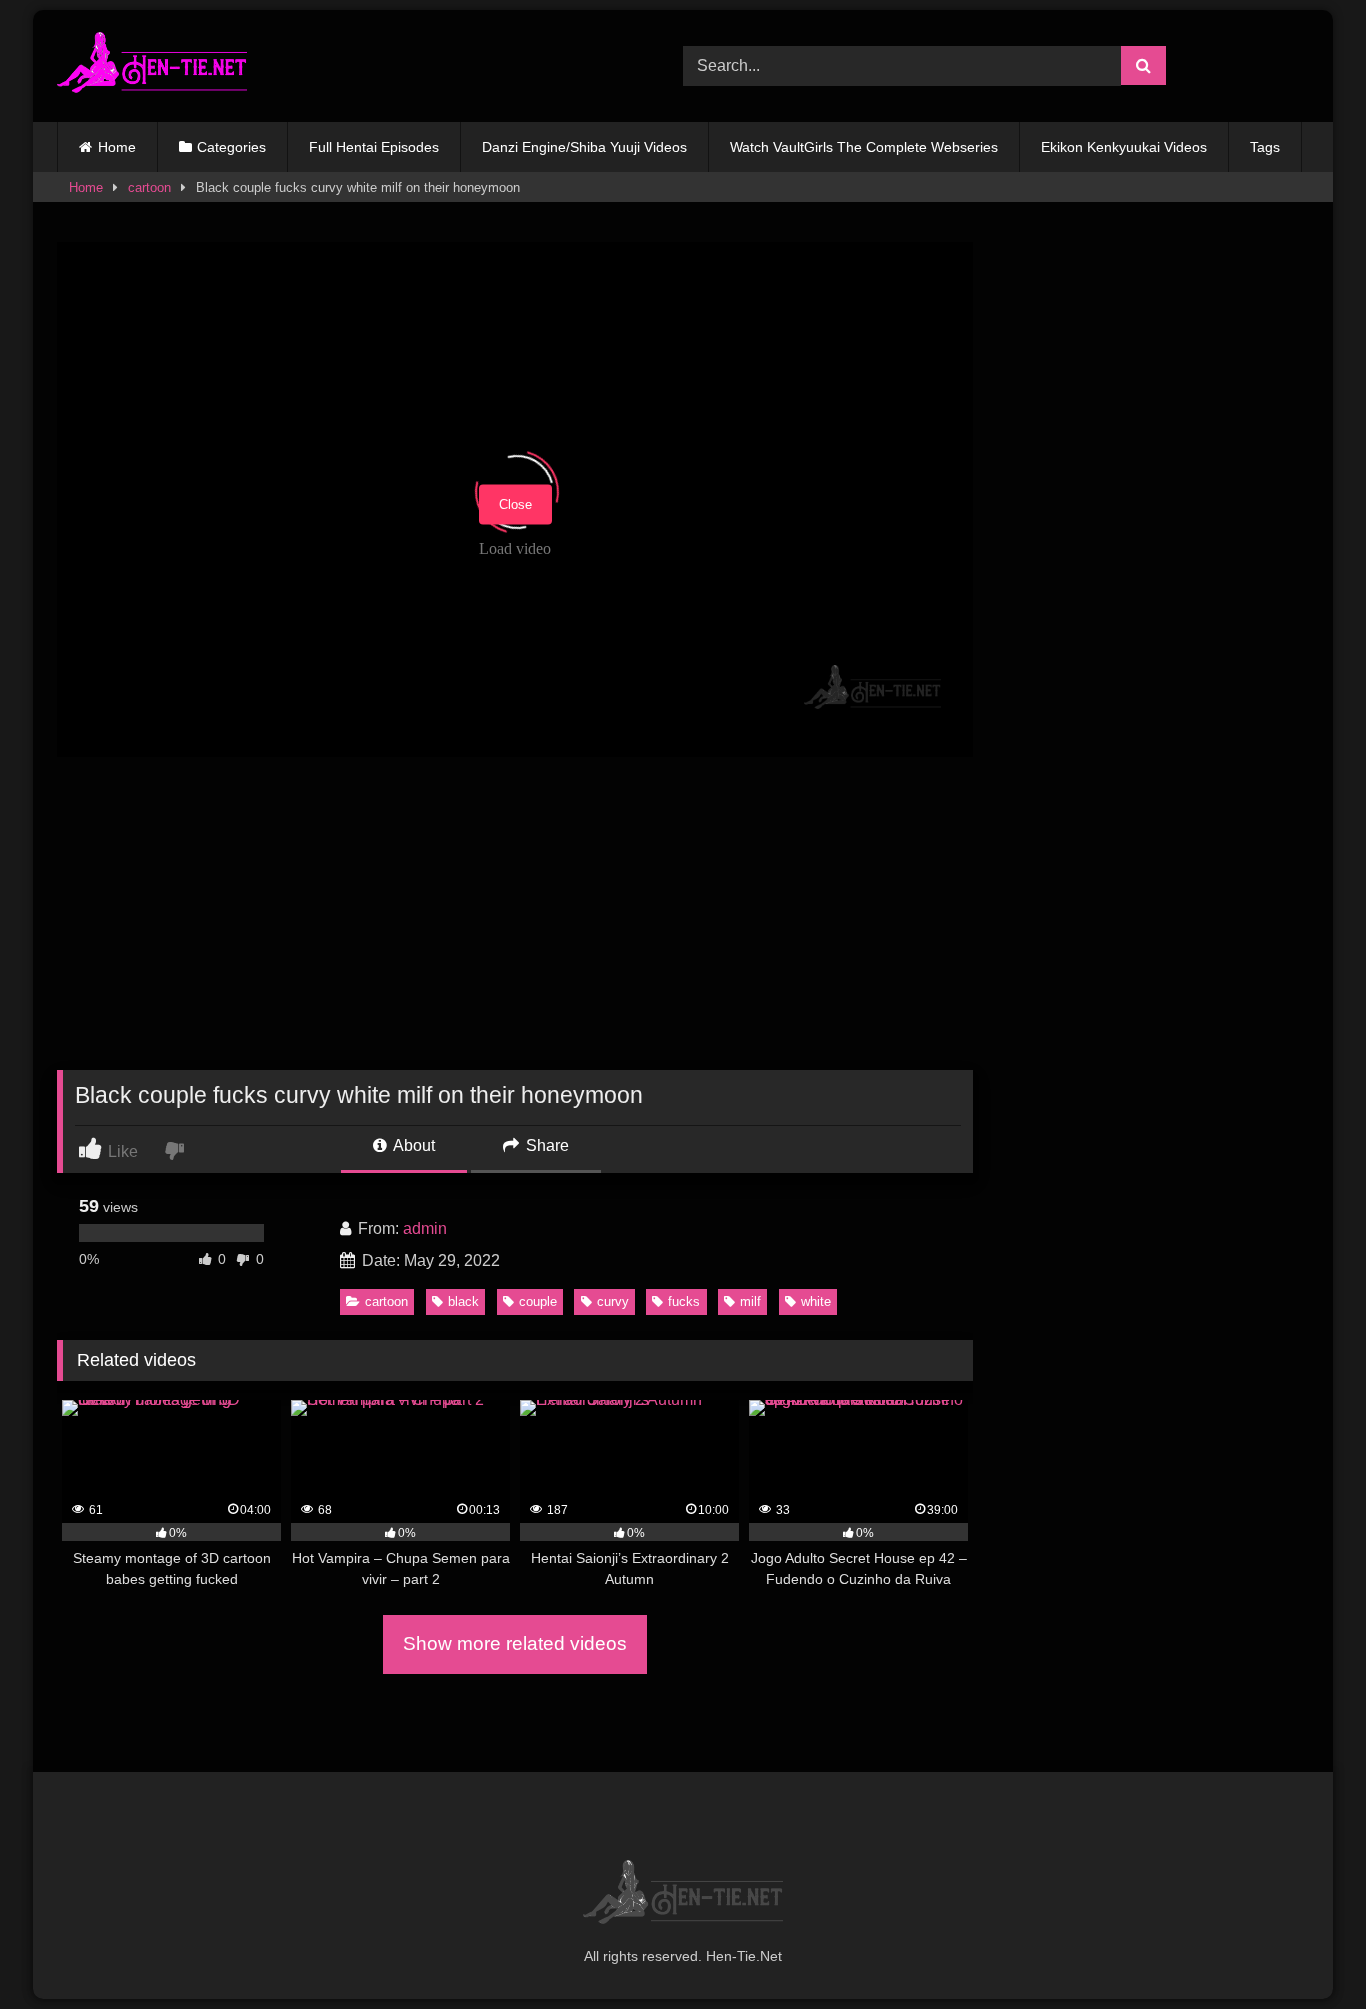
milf (750, 1301)
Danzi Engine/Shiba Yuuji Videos (584, 147)
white (816, 1301)
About (412, 1145)
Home (117, 147)
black (463, 1301)
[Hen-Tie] (152, 66)
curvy (613, 1301)
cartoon (149, 187)
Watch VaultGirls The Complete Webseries (864, 147)
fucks (684, 1301)
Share (545, 1145)
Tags (1265, 147)
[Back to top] (1304, 1949)
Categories (231, 147)
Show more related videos (515, 1643)
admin (425, 1228)
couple (538, 1301)
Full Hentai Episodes (374, 147)
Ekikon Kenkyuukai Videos (1124, 147)
